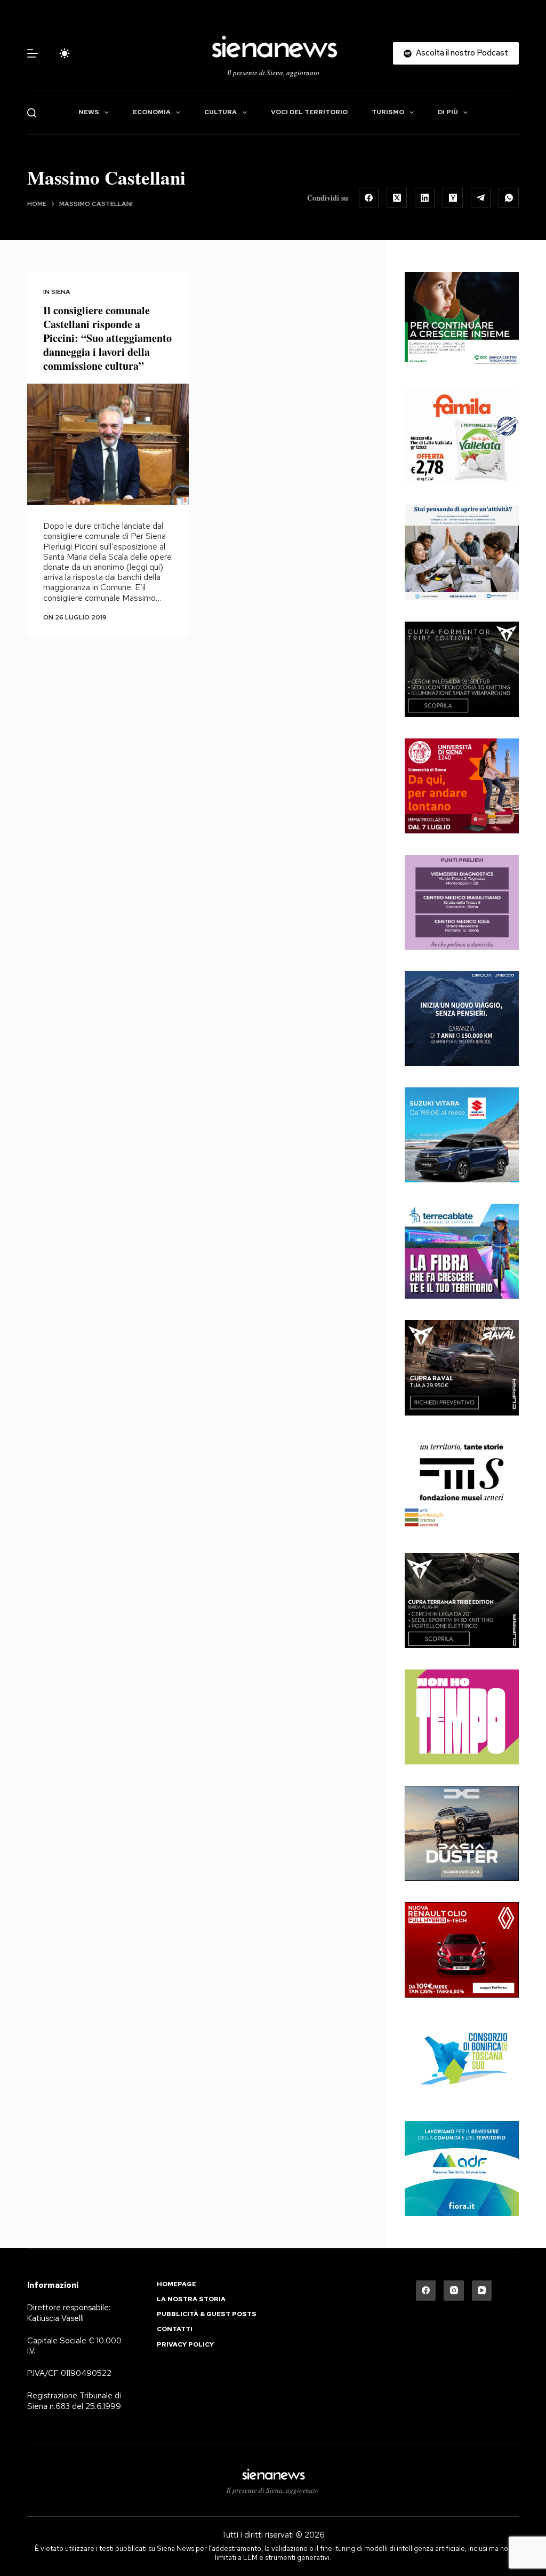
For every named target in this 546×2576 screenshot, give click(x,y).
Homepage (176, 2284)
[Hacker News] (453, 198)
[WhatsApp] (509, 198)
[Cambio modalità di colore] (65, 53)
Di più (448, 112)
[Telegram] (481, 198)
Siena (61, 292)
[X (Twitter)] (397, 198)
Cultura (220, 112)
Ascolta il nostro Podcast (462, 53)
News (89, 112)
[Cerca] (32, 113)
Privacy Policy (185, 2345)
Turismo (388, 112)
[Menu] (33, 53)
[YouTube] (482, 2291)
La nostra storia (191, 2299)
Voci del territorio (309, 112)
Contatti (175, 2329)
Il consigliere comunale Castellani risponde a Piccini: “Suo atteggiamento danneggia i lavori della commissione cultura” (107, 338)
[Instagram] (454, 2291)
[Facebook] (369, 198)
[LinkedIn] (425, 198)
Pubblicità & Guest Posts (207, 2314)
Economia (152, 112)
